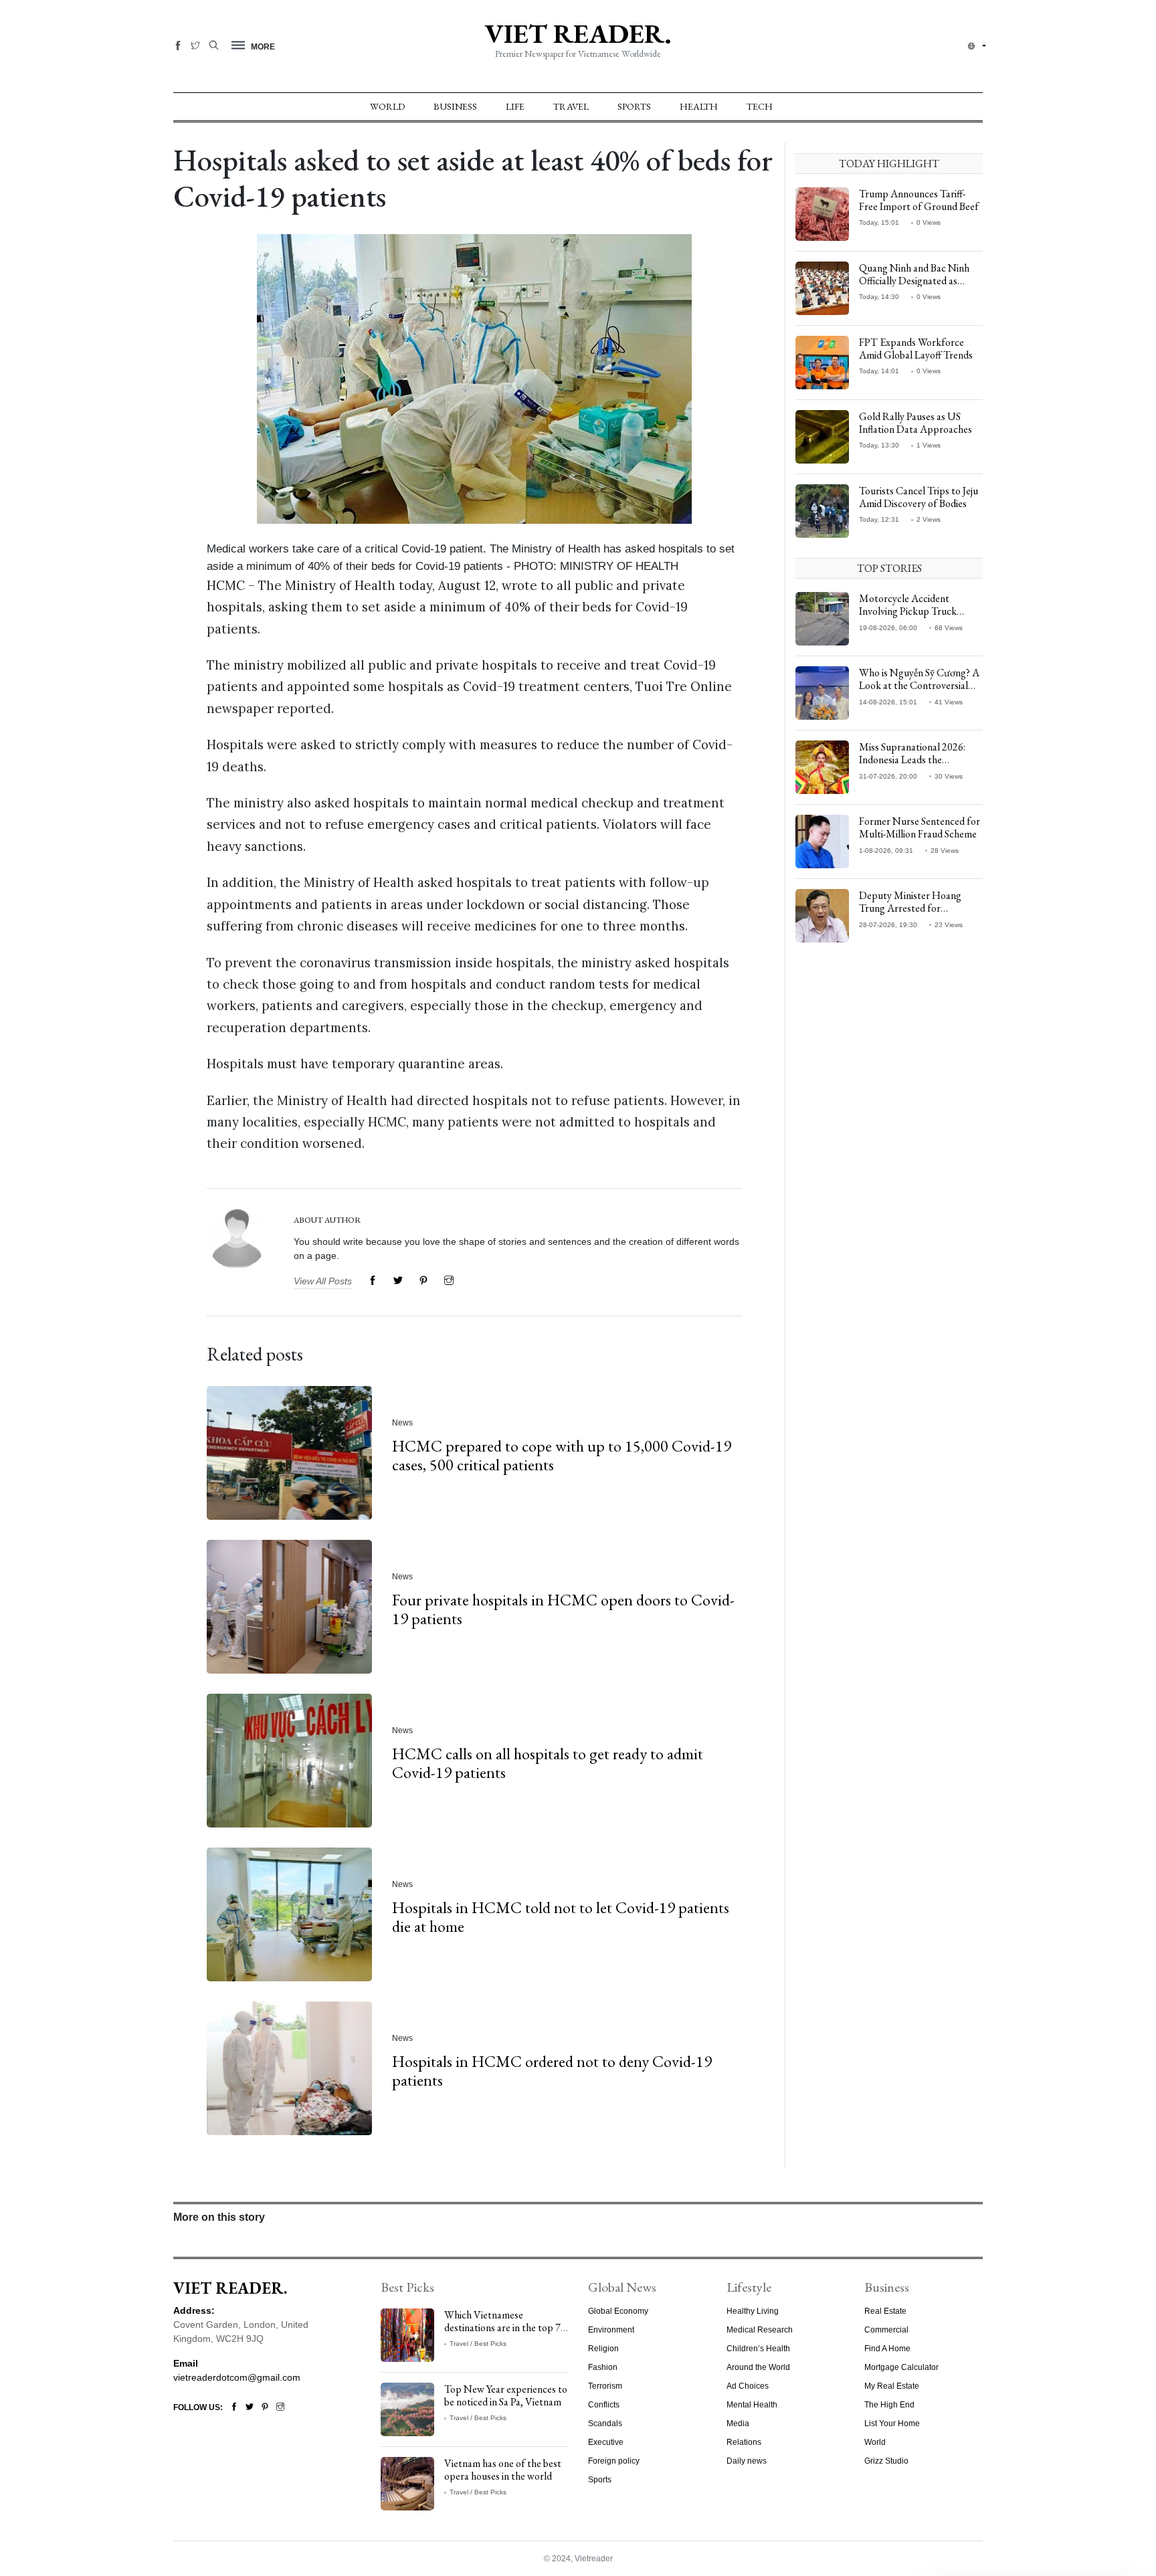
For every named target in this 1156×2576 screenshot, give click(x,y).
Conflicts (604, 2405)
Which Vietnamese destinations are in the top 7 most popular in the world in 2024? (504, 2334)
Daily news (747, 2461)
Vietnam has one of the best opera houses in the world (503, 2470)
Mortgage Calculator (901, 2367)
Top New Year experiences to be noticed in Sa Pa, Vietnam (506, 2395)
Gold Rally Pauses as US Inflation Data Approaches (916, 423)
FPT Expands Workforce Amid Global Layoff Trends (916, 349)
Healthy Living (753, 2311)
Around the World (758, 2367)
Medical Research (760, 2330)
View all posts (323, 1281)
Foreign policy (614, 2461)
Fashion (603, 2367)
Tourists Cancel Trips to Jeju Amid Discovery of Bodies (919, 497)
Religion (603, 2349)
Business (455, 106)
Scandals (605, 2423)
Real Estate (885, 2311)
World (387, 106)
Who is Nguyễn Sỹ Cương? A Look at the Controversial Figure (919, 685)
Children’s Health (758, 2349)
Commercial (886, 2330)
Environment (611, 2330)
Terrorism (605, 2386)
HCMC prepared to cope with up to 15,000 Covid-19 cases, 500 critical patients (562, 1455)
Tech (760, 106)
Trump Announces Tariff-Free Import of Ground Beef (919, 200)
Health (699, 106)
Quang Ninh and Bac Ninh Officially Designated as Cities (914, 281)
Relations (744, 2442)
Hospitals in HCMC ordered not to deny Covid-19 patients (552, 2070)
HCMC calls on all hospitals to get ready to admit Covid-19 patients (548, 1763)
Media (738, 2423)
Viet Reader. (578, 33)
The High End (889, 2405)
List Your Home (892, 2423)
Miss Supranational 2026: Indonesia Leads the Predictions (912, 760)
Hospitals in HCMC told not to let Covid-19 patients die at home (561, 1916)
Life (515, 106)
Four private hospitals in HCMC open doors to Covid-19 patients (563, 1609)
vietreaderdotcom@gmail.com (237, 2377)
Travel (571, 106)
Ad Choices (748, 2386)
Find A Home (887, 2349)
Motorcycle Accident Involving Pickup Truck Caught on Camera (908, 611)
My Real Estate (892, 2386)
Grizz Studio (886, 2461)
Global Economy (618, 2311)
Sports (634, 106)
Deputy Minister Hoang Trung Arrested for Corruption (910, 908)
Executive (606, 2442)
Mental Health (752, 2405)
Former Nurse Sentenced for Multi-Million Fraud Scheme (920, 827)
